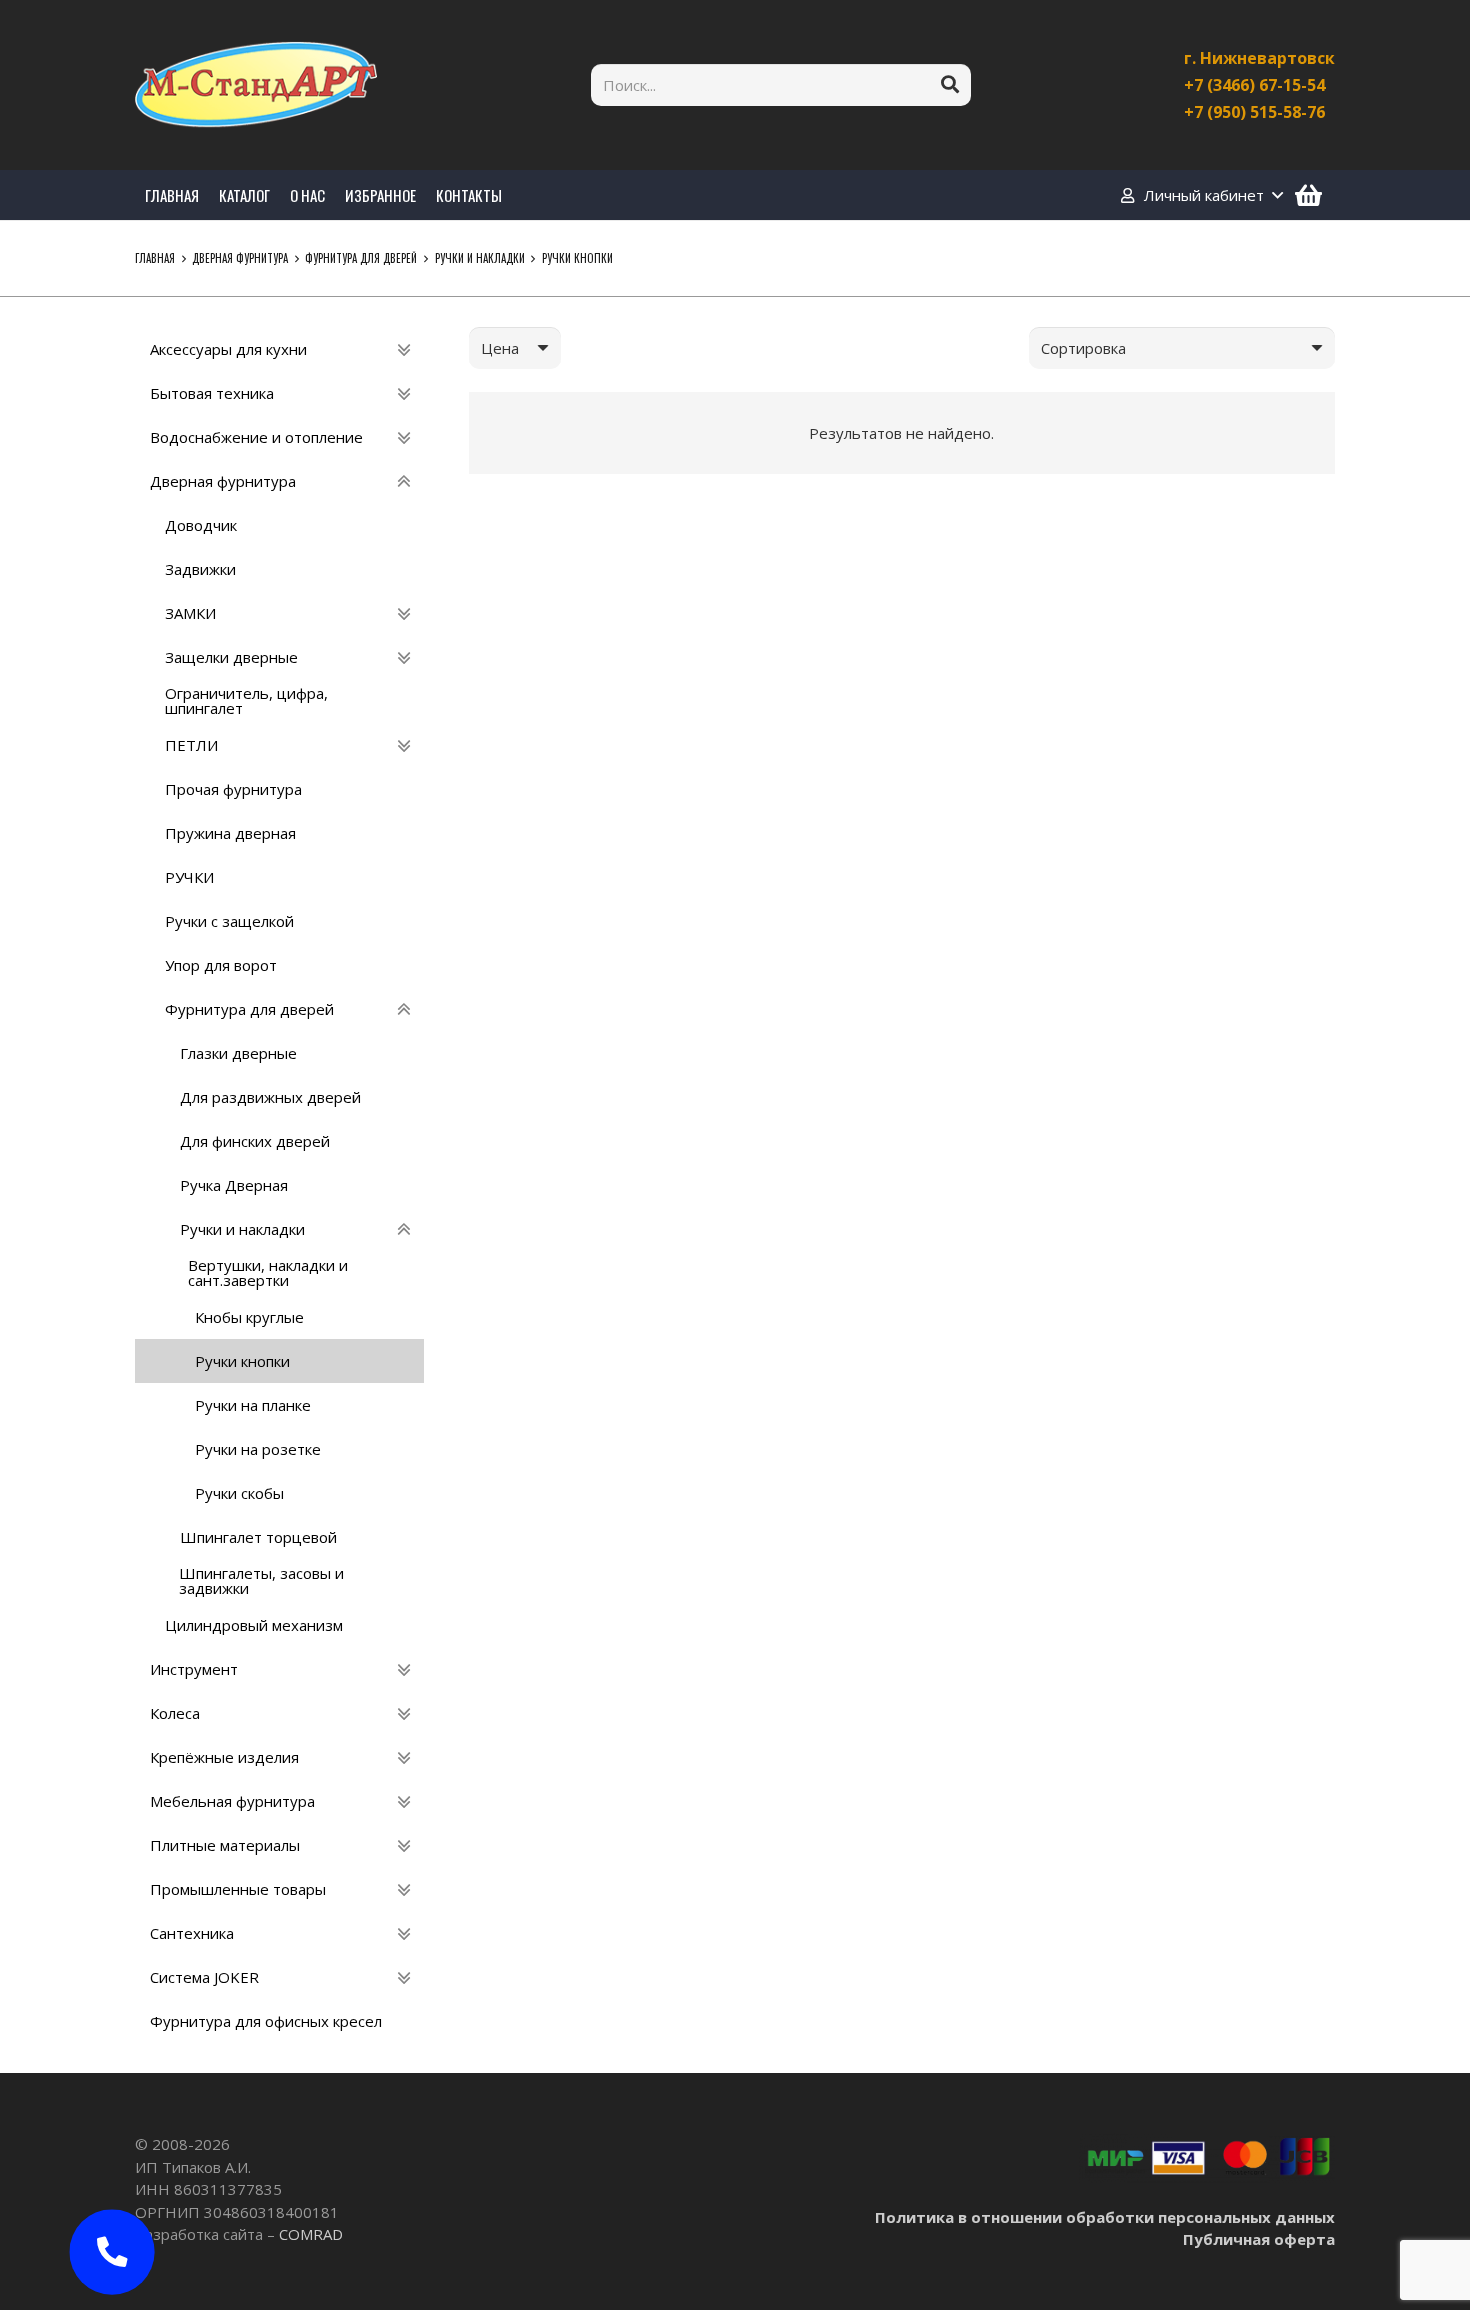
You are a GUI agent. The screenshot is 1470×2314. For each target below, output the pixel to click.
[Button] (112, 2252)
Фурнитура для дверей (361, 258)
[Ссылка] (256, 85)
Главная (155, 258)
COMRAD (311, 2234)
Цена (500, 348)
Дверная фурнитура (240, 258)
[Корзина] (1308, 195)
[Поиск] (950, 85)
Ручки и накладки (480, 258)
